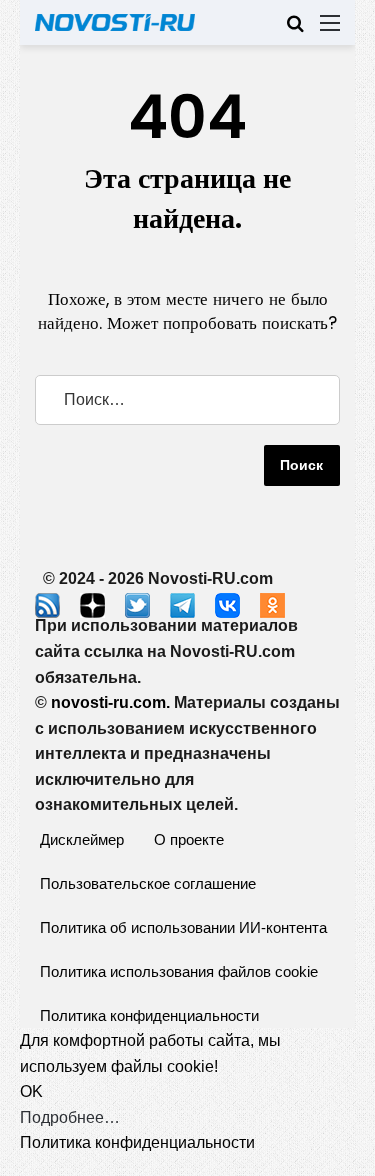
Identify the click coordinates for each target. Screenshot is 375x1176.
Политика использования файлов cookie (179, 971)
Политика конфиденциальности (149, 1015)
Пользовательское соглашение (148, 883)
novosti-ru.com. (110, 702)
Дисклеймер (82, 839)
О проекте (189, 839)
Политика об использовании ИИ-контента (183, 927)
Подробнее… (70, 1117)
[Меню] (330, 30)
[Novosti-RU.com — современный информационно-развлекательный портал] (115, 22)
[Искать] (295, 30)
